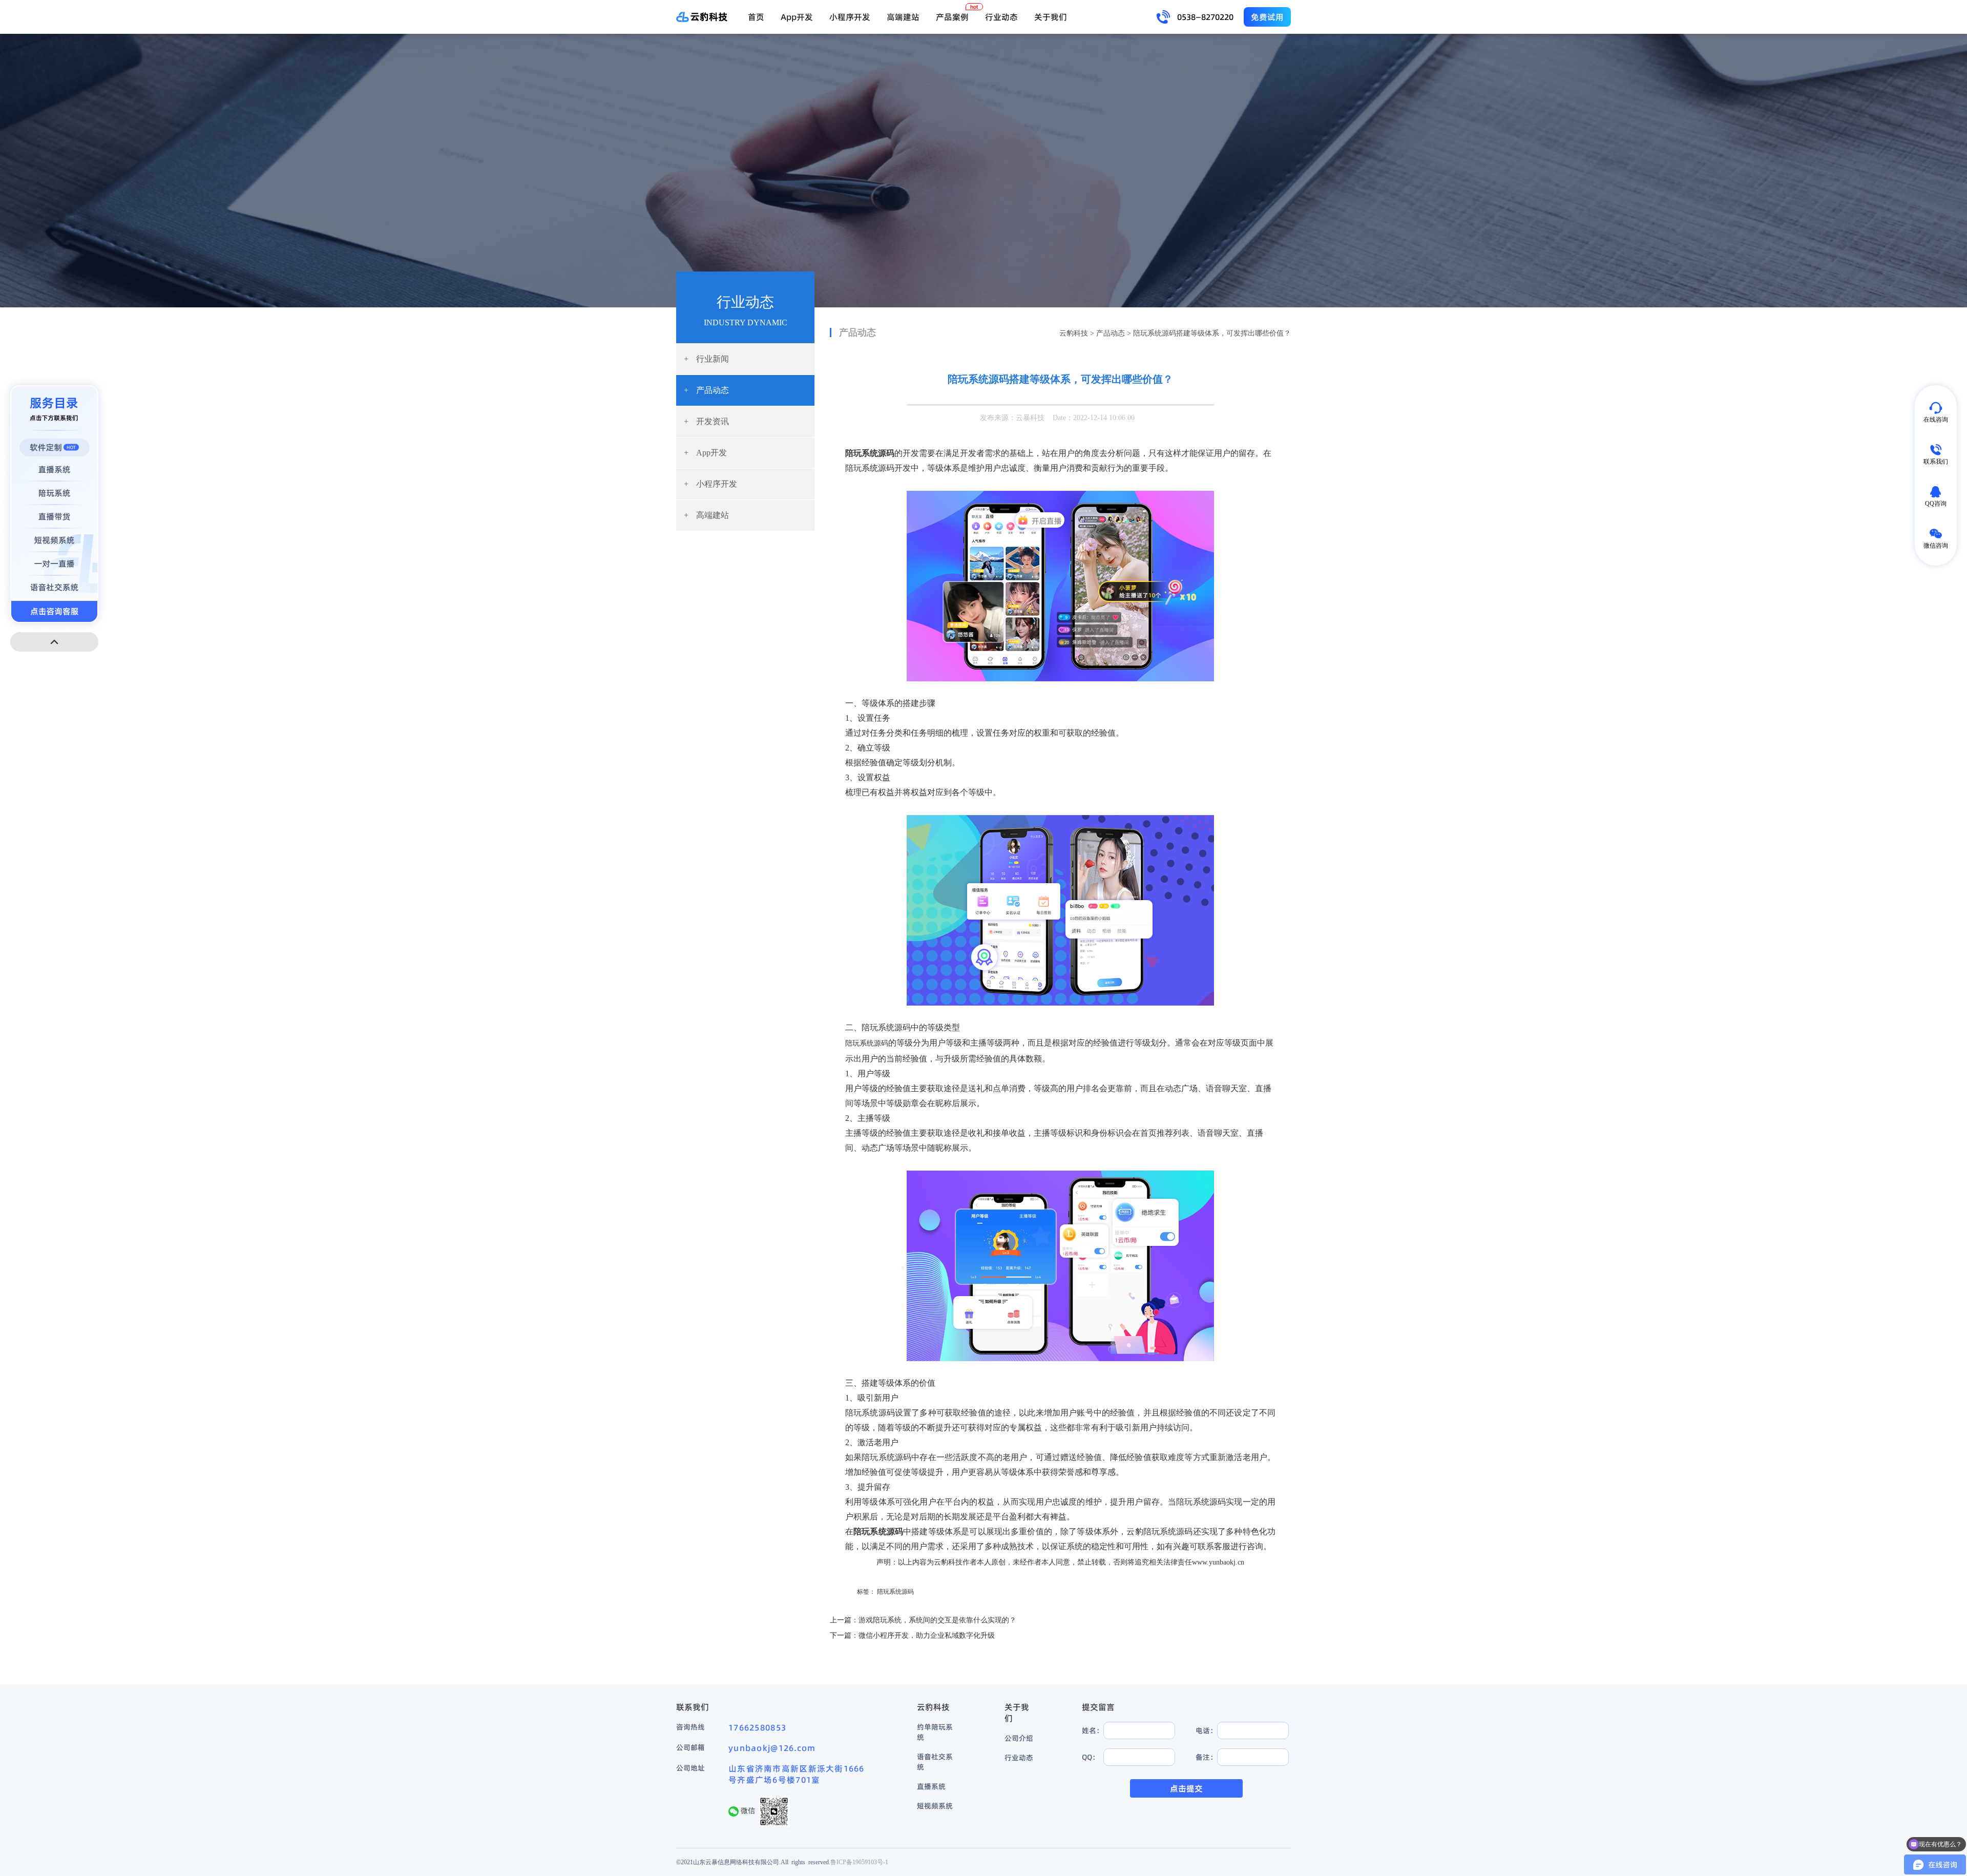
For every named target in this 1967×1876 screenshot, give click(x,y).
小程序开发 (850, 17)
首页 (756, 17)
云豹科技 (1074, 333)
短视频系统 (935, 1806)
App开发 (797, 17)
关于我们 (1051, 17)
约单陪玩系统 (935, 1732)
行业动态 (1001, 17)
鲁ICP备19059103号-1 (859, 1862)
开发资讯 (706, 421)
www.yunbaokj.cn (1218, 1562)
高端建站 (903, 17)
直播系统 (931, 1786)
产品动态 (706, 390)
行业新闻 (706, 359)
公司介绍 (1019, 1738)
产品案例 (952, 17)
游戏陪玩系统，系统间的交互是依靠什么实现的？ (937, 1620)
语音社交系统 (935, 1762)
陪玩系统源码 (867, 1043)
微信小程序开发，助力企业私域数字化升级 (927, 1635)
